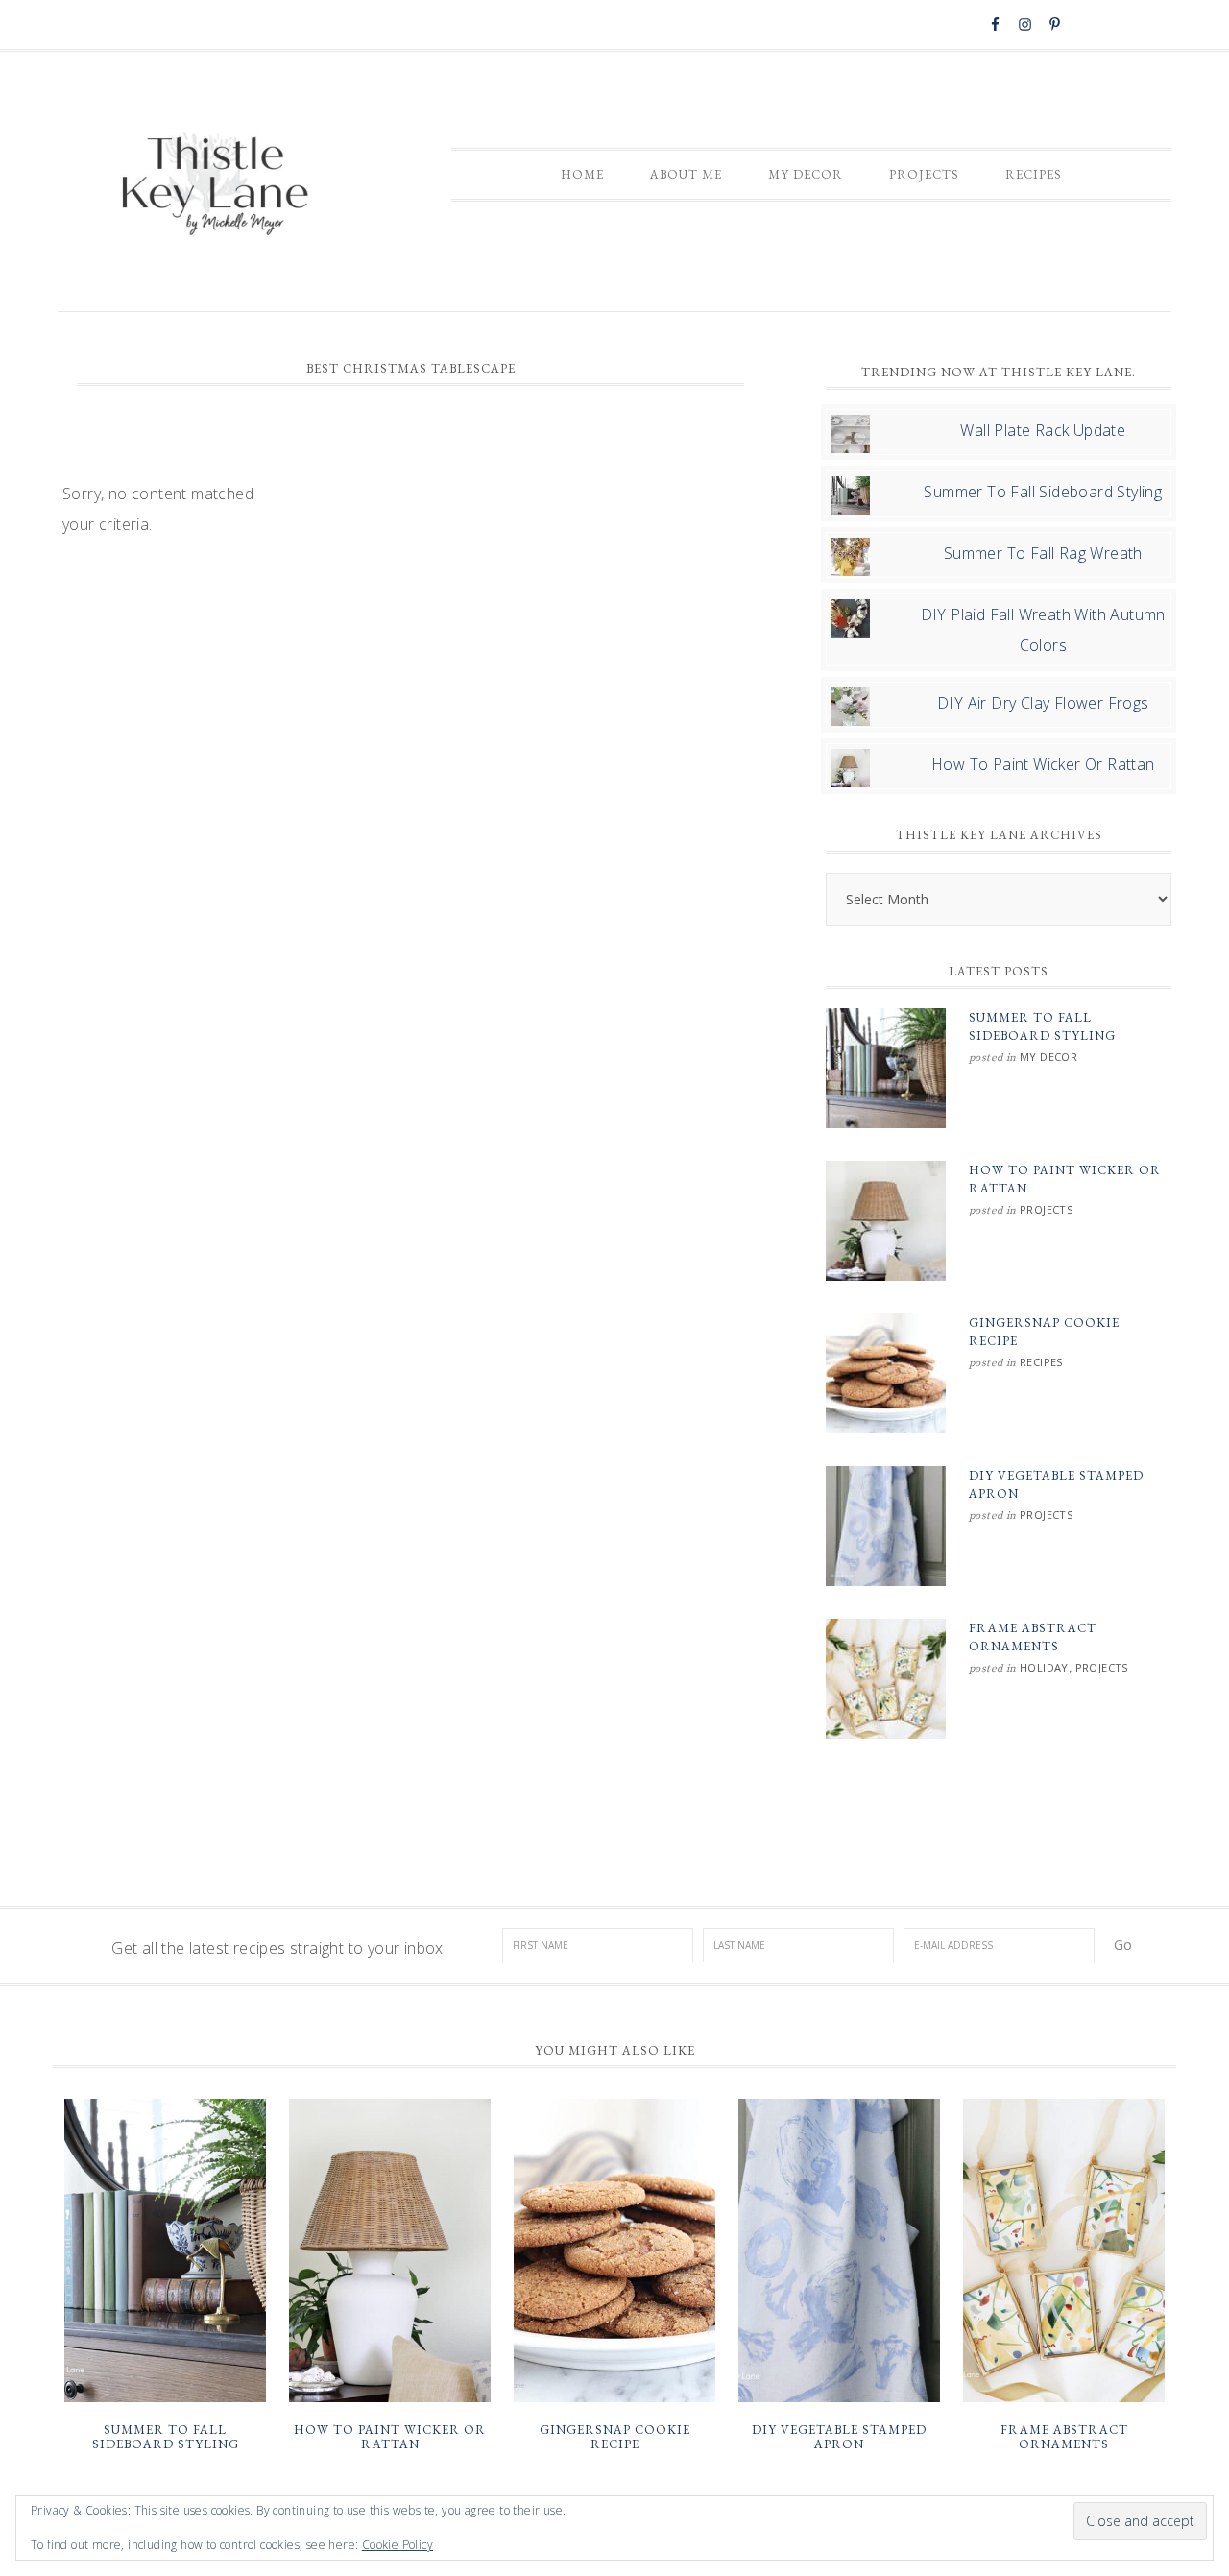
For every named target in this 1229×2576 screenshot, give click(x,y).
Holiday (1044, 1667)
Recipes (1041, 1362)
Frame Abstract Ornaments (1064, 2437)
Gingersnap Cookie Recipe (615, 2437)
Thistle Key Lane (216, 186)
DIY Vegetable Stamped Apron (839, 2437)
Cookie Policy (398, 2545)
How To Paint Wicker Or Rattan (1043, 764)
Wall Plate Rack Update (1043, 430)
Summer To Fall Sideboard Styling (1043, 492)
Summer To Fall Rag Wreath (1043, 553)
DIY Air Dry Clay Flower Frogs (1043, 703)
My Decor (1048, 1057)
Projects (1046, 1209)
